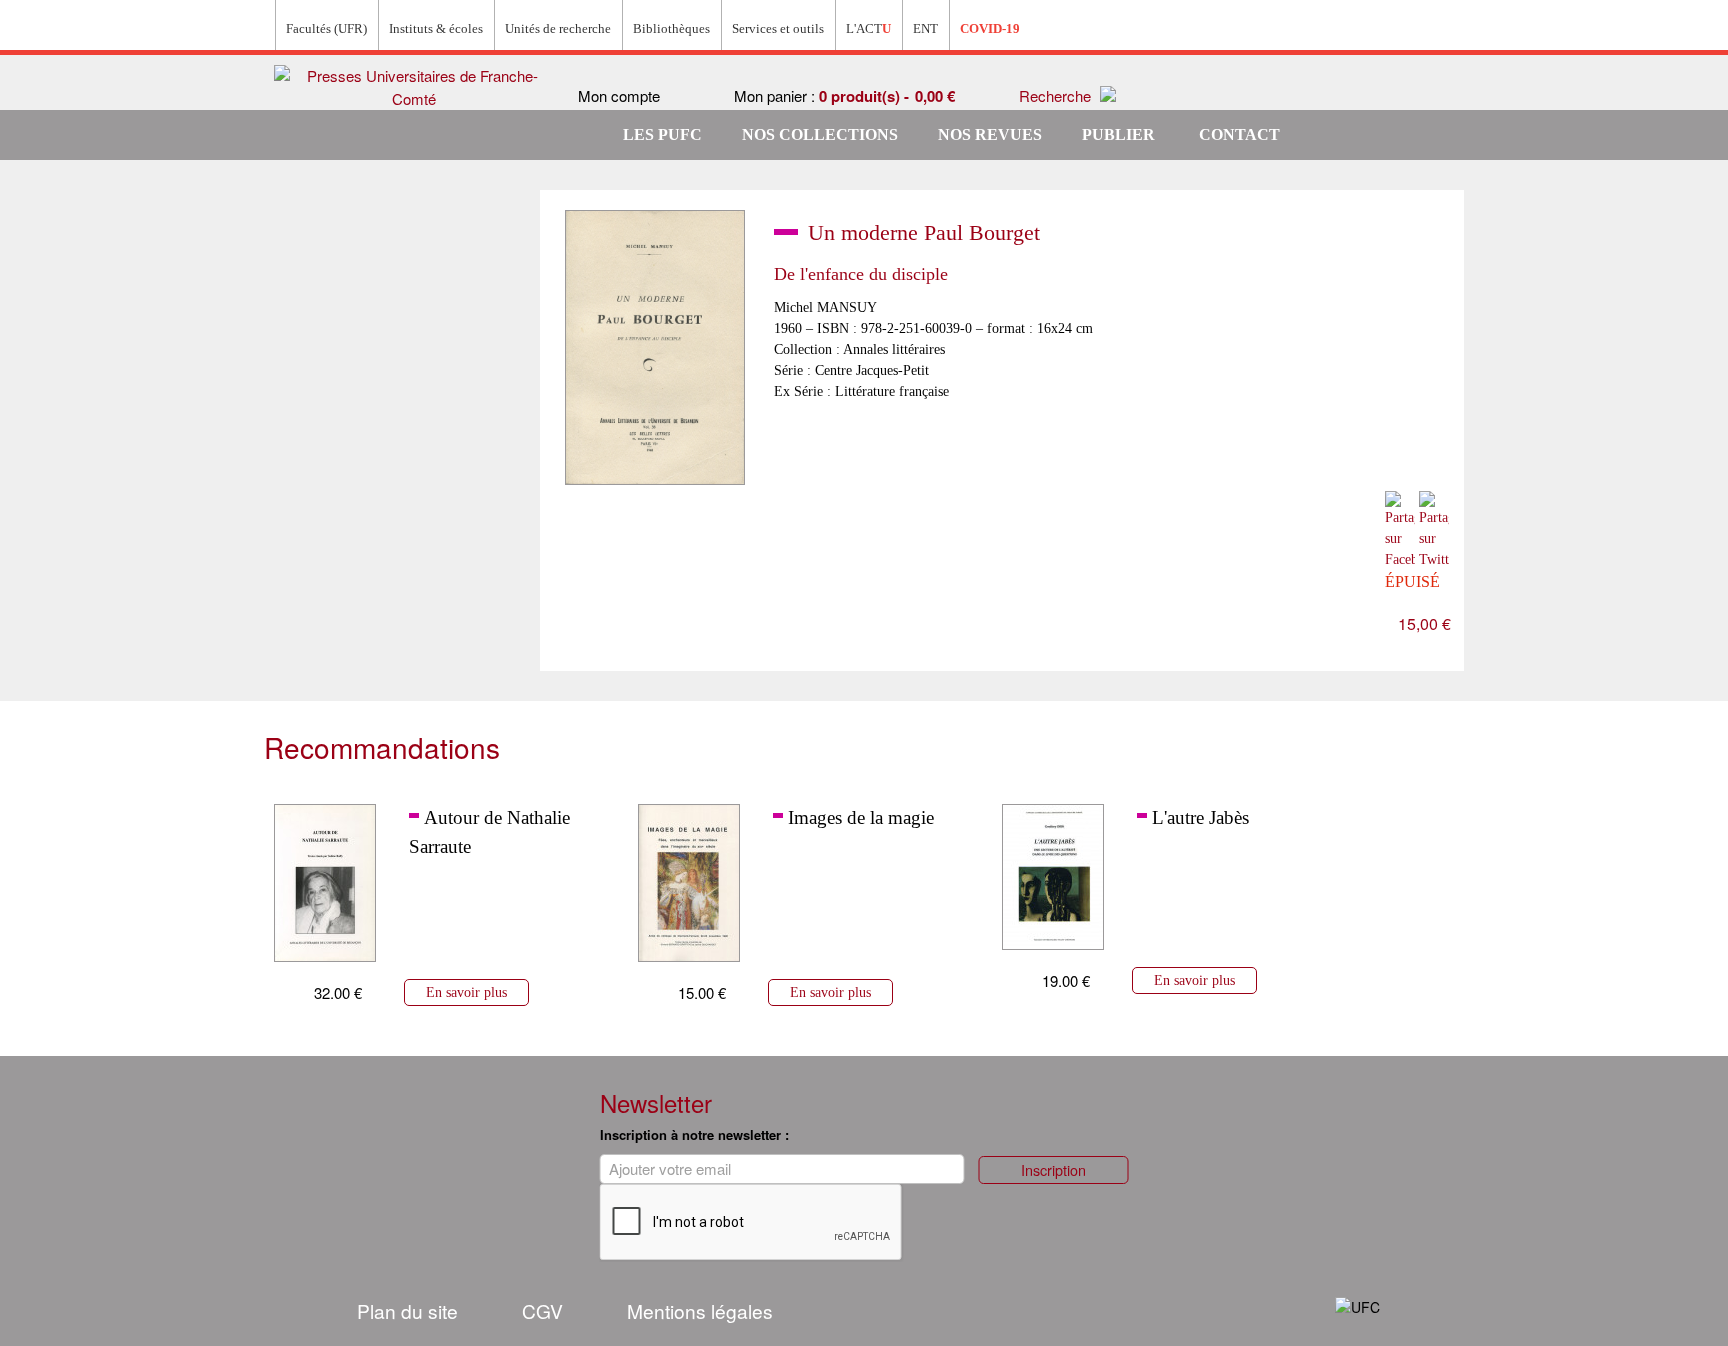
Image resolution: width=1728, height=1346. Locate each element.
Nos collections (820, 134)
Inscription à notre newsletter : (694, 1134)
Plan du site (407, 1310)
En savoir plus (466, 992)
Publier (1118, 134)
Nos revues (990, 134)
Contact (1239, 134)
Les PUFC (662, 134)
